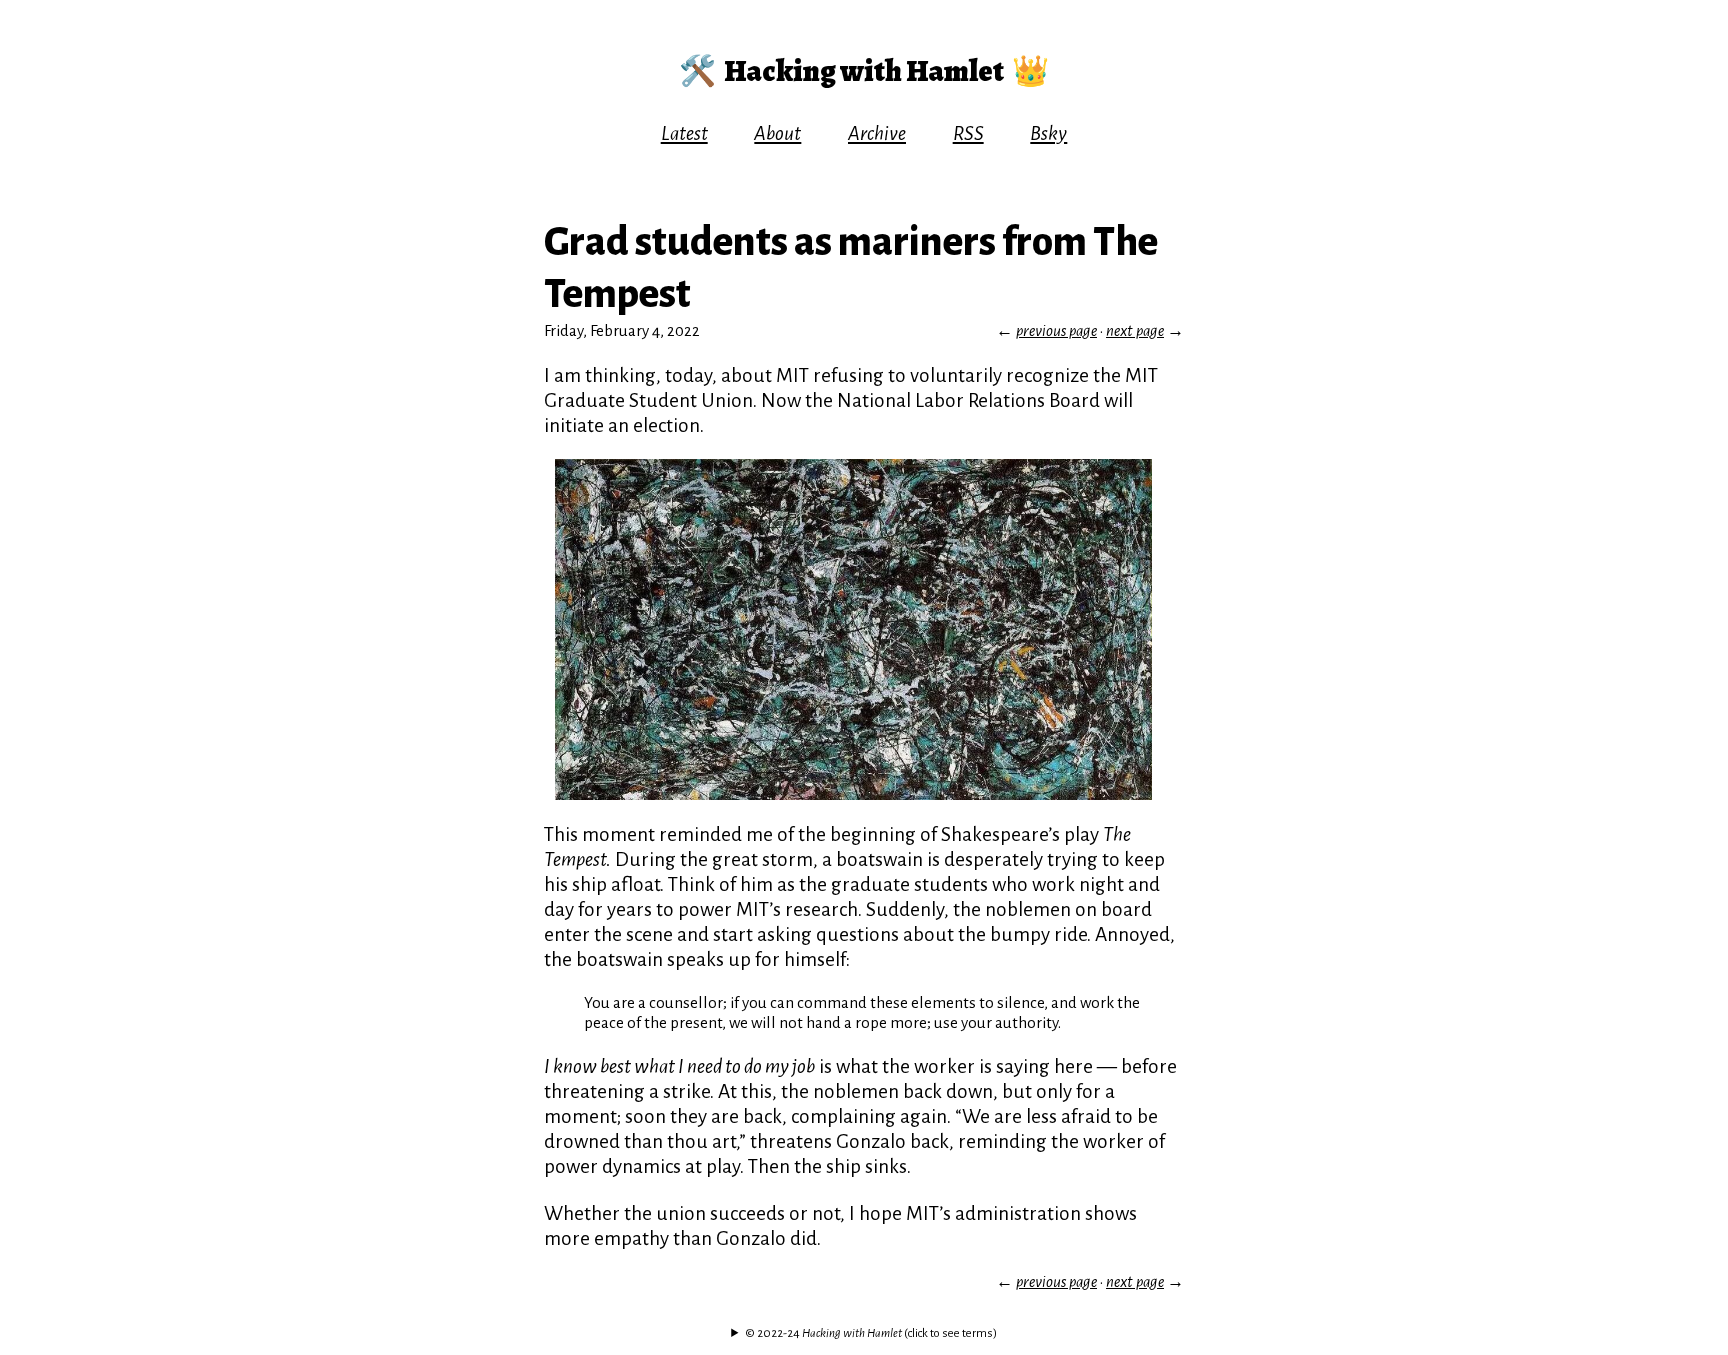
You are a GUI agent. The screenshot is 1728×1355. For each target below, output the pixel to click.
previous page (1056, 330)
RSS (968, 133)
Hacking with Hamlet (864, 71)
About (777, 133)
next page (1135, 330)
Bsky (1048, 133)
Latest (684, 133)
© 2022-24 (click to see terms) (871, 1333)
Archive (877, 133)
